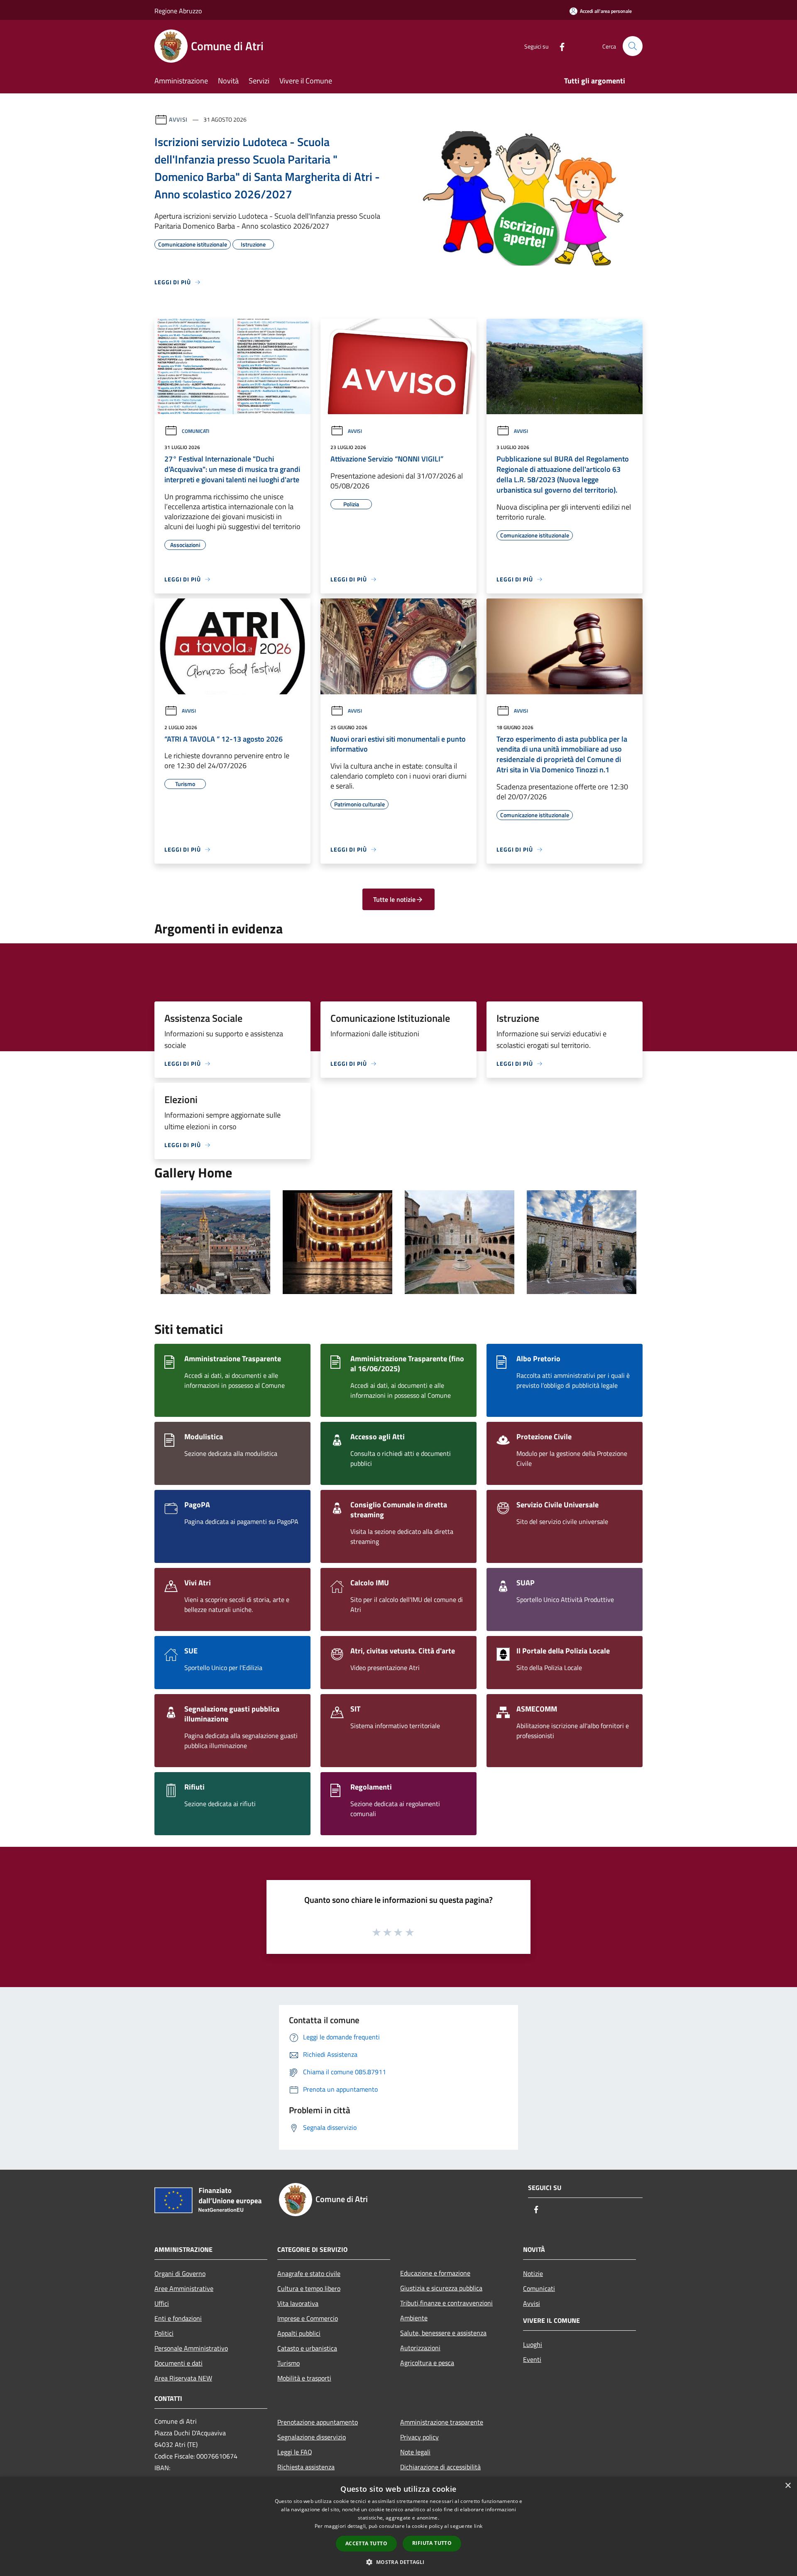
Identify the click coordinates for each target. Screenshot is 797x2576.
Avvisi (178, 119)
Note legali (415, 2452)
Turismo (288, 2363)
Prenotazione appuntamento (318, 2422)
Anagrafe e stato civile (309, 2273)
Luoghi (533, 2344)
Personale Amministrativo (191, 2348)
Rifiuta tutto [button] (432, 2543)
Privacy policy (419, 2437)
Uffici (162, 2303)
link (478, 2526)
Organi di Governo (180, 2273)
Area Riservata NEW (183, 2378)
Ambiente (414, 2318)
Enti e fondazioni (178, 2318)
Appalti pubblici (299, 2333)
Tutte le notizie (394, 899)
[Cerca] (633, 46)
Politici (164, 2333)
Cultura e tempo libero (309, 2288)
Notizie (533, 2273)
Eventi (532, 2359)
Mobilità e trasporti (304, 2378)
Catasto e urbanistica (307, 2348)
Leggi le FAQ (295, 2452)
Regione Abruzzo (178, 11)
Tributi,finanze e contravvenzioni (446, 2303)
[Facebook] (559, 46)
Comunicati (196, 431)
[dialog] (398, 2526)
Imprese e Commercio (308, 2318)
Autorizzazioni (420, 2348)
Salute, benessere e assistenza (443, 2333)
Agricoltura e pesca (427, 2363)
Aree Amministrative (184, 2288)
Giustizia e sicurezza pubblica (441, 2288)
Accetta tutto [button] (366, 2543)
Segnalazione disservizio (312, 2437)
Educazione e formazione (435, 2273)
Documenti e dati (178, 2363)
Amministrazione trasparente (442, 2422)
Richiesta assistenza (306, 2467)
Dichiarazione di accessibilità (440, 2467)
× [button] (788, 2486)
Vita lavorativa (298, 2303)
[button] (398, 2562)
